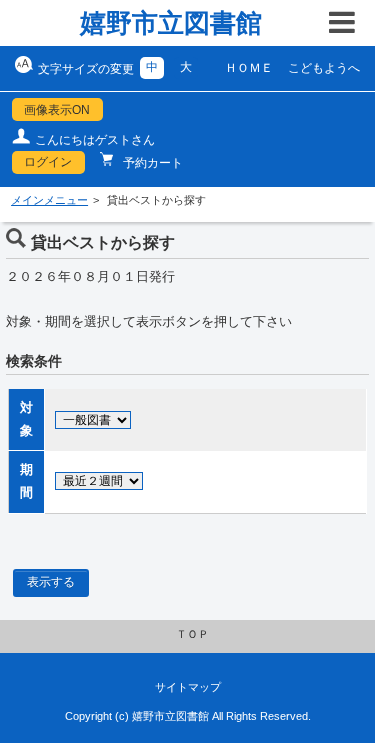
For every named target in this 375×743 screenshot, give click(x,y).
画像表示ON (57, 110)
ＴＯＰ (192, 634)
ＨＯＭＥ (249, 68)
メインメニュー (49, 200)
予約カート (151, 163)
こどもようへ (324, 68)
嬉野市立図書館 (171, 23)
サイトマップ (188, 687)
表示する (51, 582)
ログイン (48, 162)
